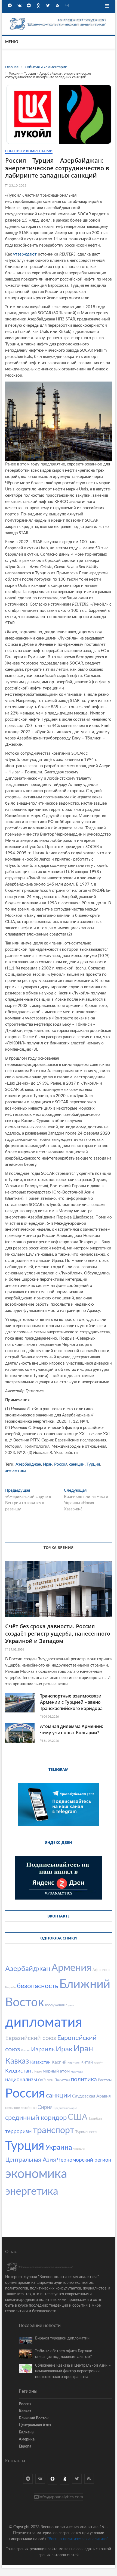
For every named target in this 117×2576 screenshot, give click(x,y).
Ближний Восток (34, 2418)
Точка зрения (59, 1547)
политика (84, 2079)
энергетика (16, 1471)
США (78, 2117)
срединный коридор (36, 2118)
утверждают (25, 254)
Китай (87, 2062)
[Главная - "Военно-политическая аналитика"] (59, 19)
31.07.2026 (51, 1741)
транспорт (53, 2130)
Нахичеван (78, 2072)
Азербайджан (28, 1464)
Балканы (27, 2432)
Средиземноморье (65, 2108)
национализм (21, 2080)
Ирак (64, 2049)
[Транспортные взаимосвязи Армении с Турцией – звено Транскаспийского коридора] (20, 1703)
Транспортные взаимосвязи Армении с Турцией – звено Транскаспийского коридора (71, 1702)
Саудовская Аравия (91, 2096)
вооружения (55, 2005)
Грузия (70, 2005)
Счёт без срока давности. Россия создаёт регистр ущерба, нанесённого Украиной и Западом (58, 1634)
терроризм (18, 2132)
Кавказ (17, 2061)
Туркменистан (87, 2132)
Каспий (59, 2062)
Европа (25, 2446)
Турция (93, 1464)
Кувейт (98, 2063)
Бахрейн (10, 1987)
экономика (36, 2174)
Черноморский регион (84, 2160)
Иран (48, 1464)
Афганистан (102, 1970)
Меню (12, 42)
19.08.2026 (16, 1650)
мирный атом (56, 2071)
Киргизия (73, 2063)
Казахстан (40, 2062)
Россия (61, 1464)
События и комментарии (29, 151)
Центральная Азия (31, 2160)
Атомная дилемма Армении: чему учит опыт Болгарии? (72, 1729)
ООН (50, 2080)
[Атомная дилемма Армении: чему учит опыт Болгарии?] (20, 1733)
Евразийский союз (31, 2038)
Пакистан (62, 2080)
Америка (27, 2439)
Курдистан (18, 2071)
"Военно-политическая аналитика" (78, 2539)
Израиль (43, 2049)
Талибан (95, 2119)
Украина (59, 2147)
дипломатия (44, 2023)
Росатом (105, 2080)
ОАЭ (42, 2080)
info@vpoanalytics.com (61, 2497)
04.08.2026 (51, 1717)
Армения (71, 1968)
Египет (26, 2051)
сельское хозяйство (21, 2108)
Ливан (37, 2072)
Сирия (45, 2107)
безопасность (38, 1986)
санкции (77, 1464)
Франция (79, 2149)
